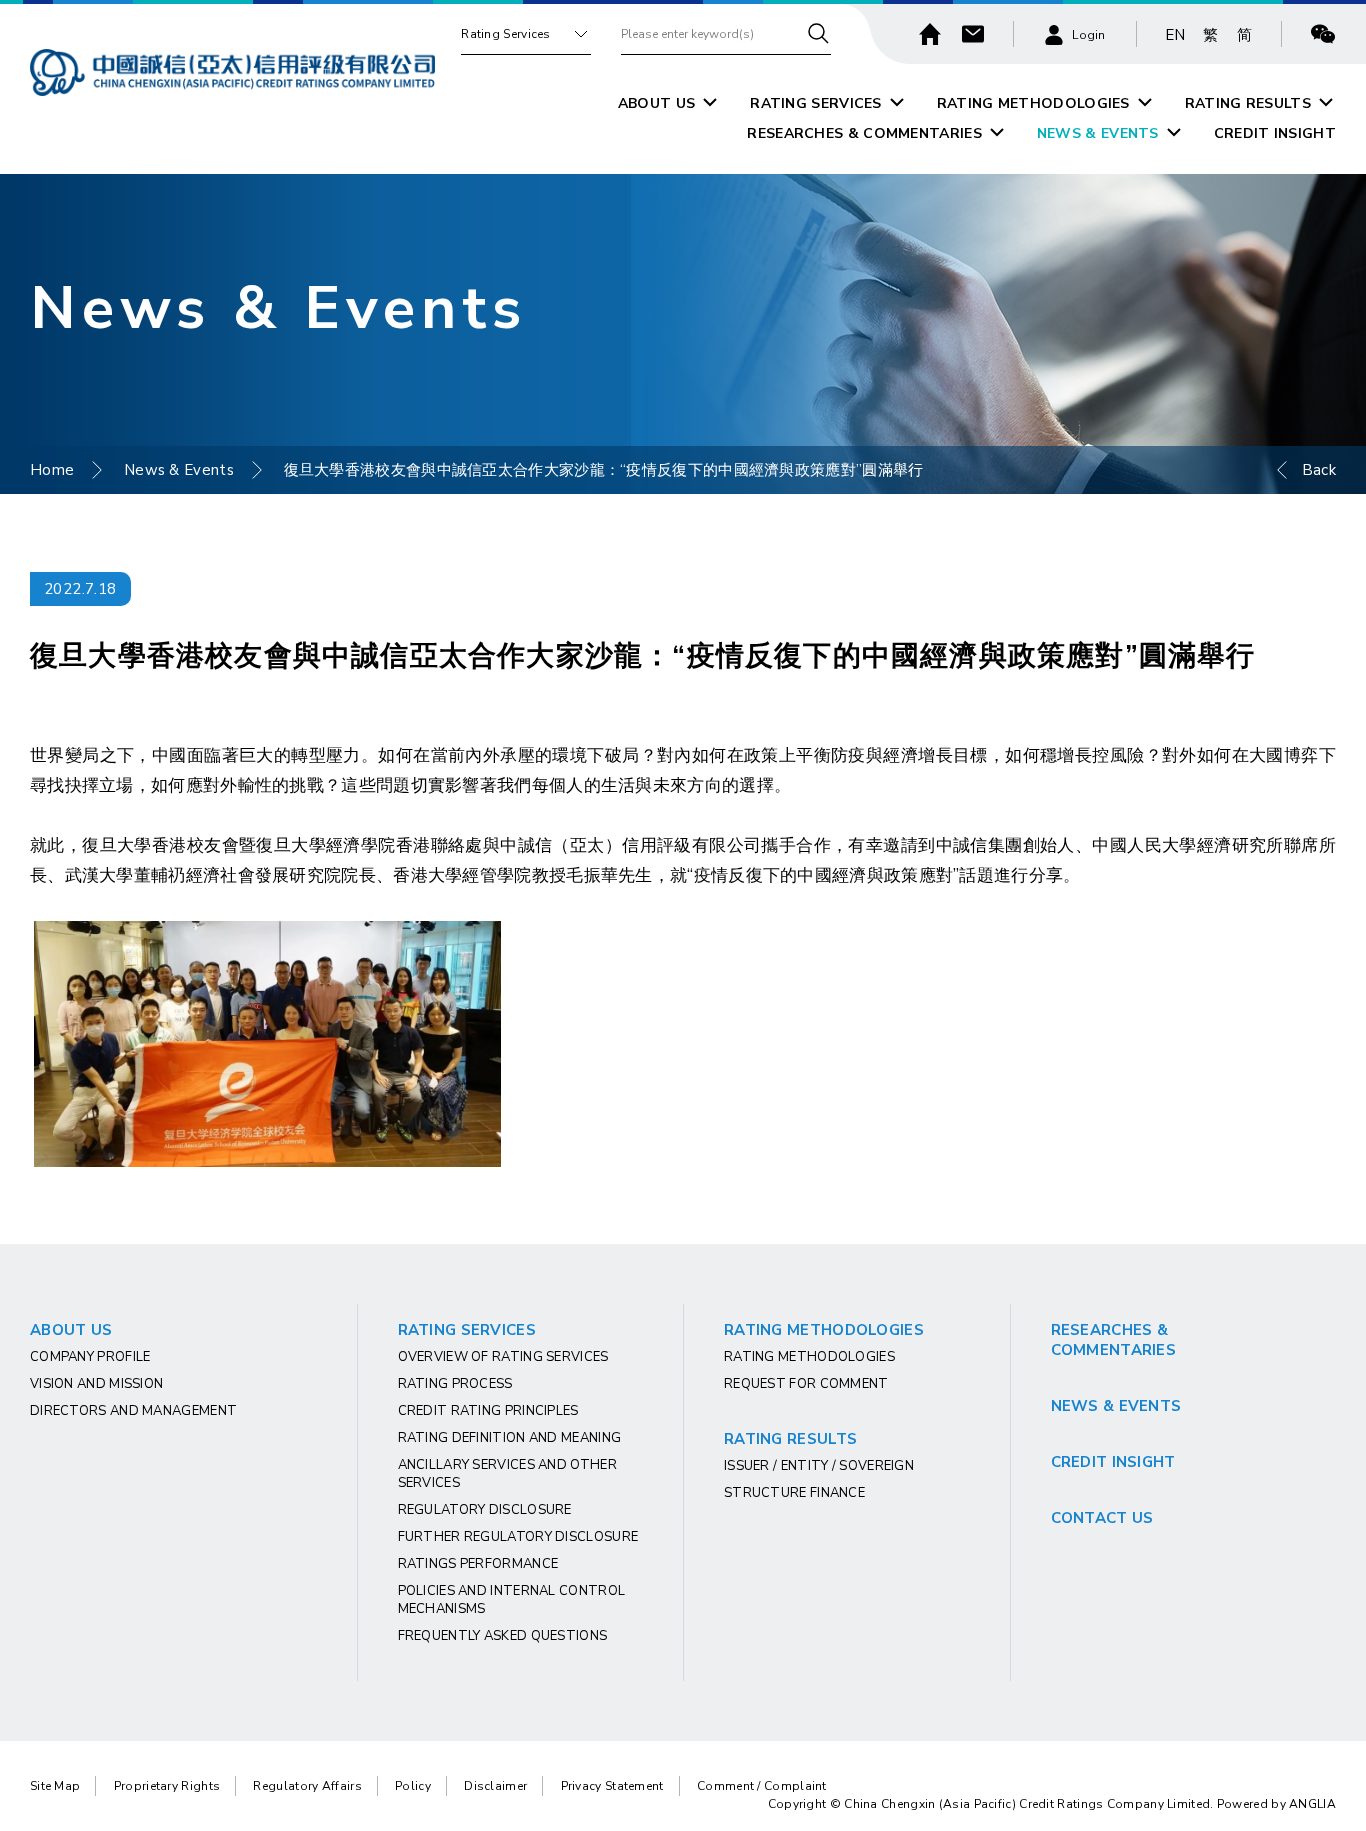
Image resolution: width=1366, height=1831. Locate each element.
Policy (413, 1786)
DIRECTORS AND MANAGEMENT (133, 1411)
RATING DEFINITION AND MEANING (510, 1438)
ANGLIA (1312, 1804)
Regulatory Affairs (307, 1786)
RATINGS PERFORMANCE (478, 1564)
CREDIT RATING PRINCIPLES (488, 1411)
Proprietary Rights (167, 1786)
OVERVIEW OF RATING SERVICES (503, 1357)
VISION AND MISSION (96, 1384)
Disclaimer (495, 1786)
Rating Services (506, 34)
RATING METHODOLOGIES (1033, 103)
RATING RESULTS (1248, 103)
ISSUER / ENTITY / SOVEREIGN (819, 1466)
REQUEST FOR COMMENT (806, 1384)
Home (52, 470)
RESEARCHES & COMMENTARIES (864, 133)
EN (1175, 35)
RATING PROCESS (455, 1384)
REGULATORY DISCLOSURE (485, 1510)
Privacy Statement (612, 1786)
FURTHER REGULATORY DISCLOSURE (518, 1537)
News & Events (179, 470)
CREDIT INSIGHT (1275, 133)
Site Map (55, 1786)
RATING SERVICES (816, 103)
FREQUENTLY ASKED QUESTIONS (503, 1636)
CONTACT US (1102, 1518)
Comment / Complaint (762, 1786)
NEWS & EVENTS (1098, 133)
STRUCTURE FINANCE (794, 1493)
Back (1319, 470)
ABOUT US (656, 103)
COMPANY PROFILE (90, 1357)
